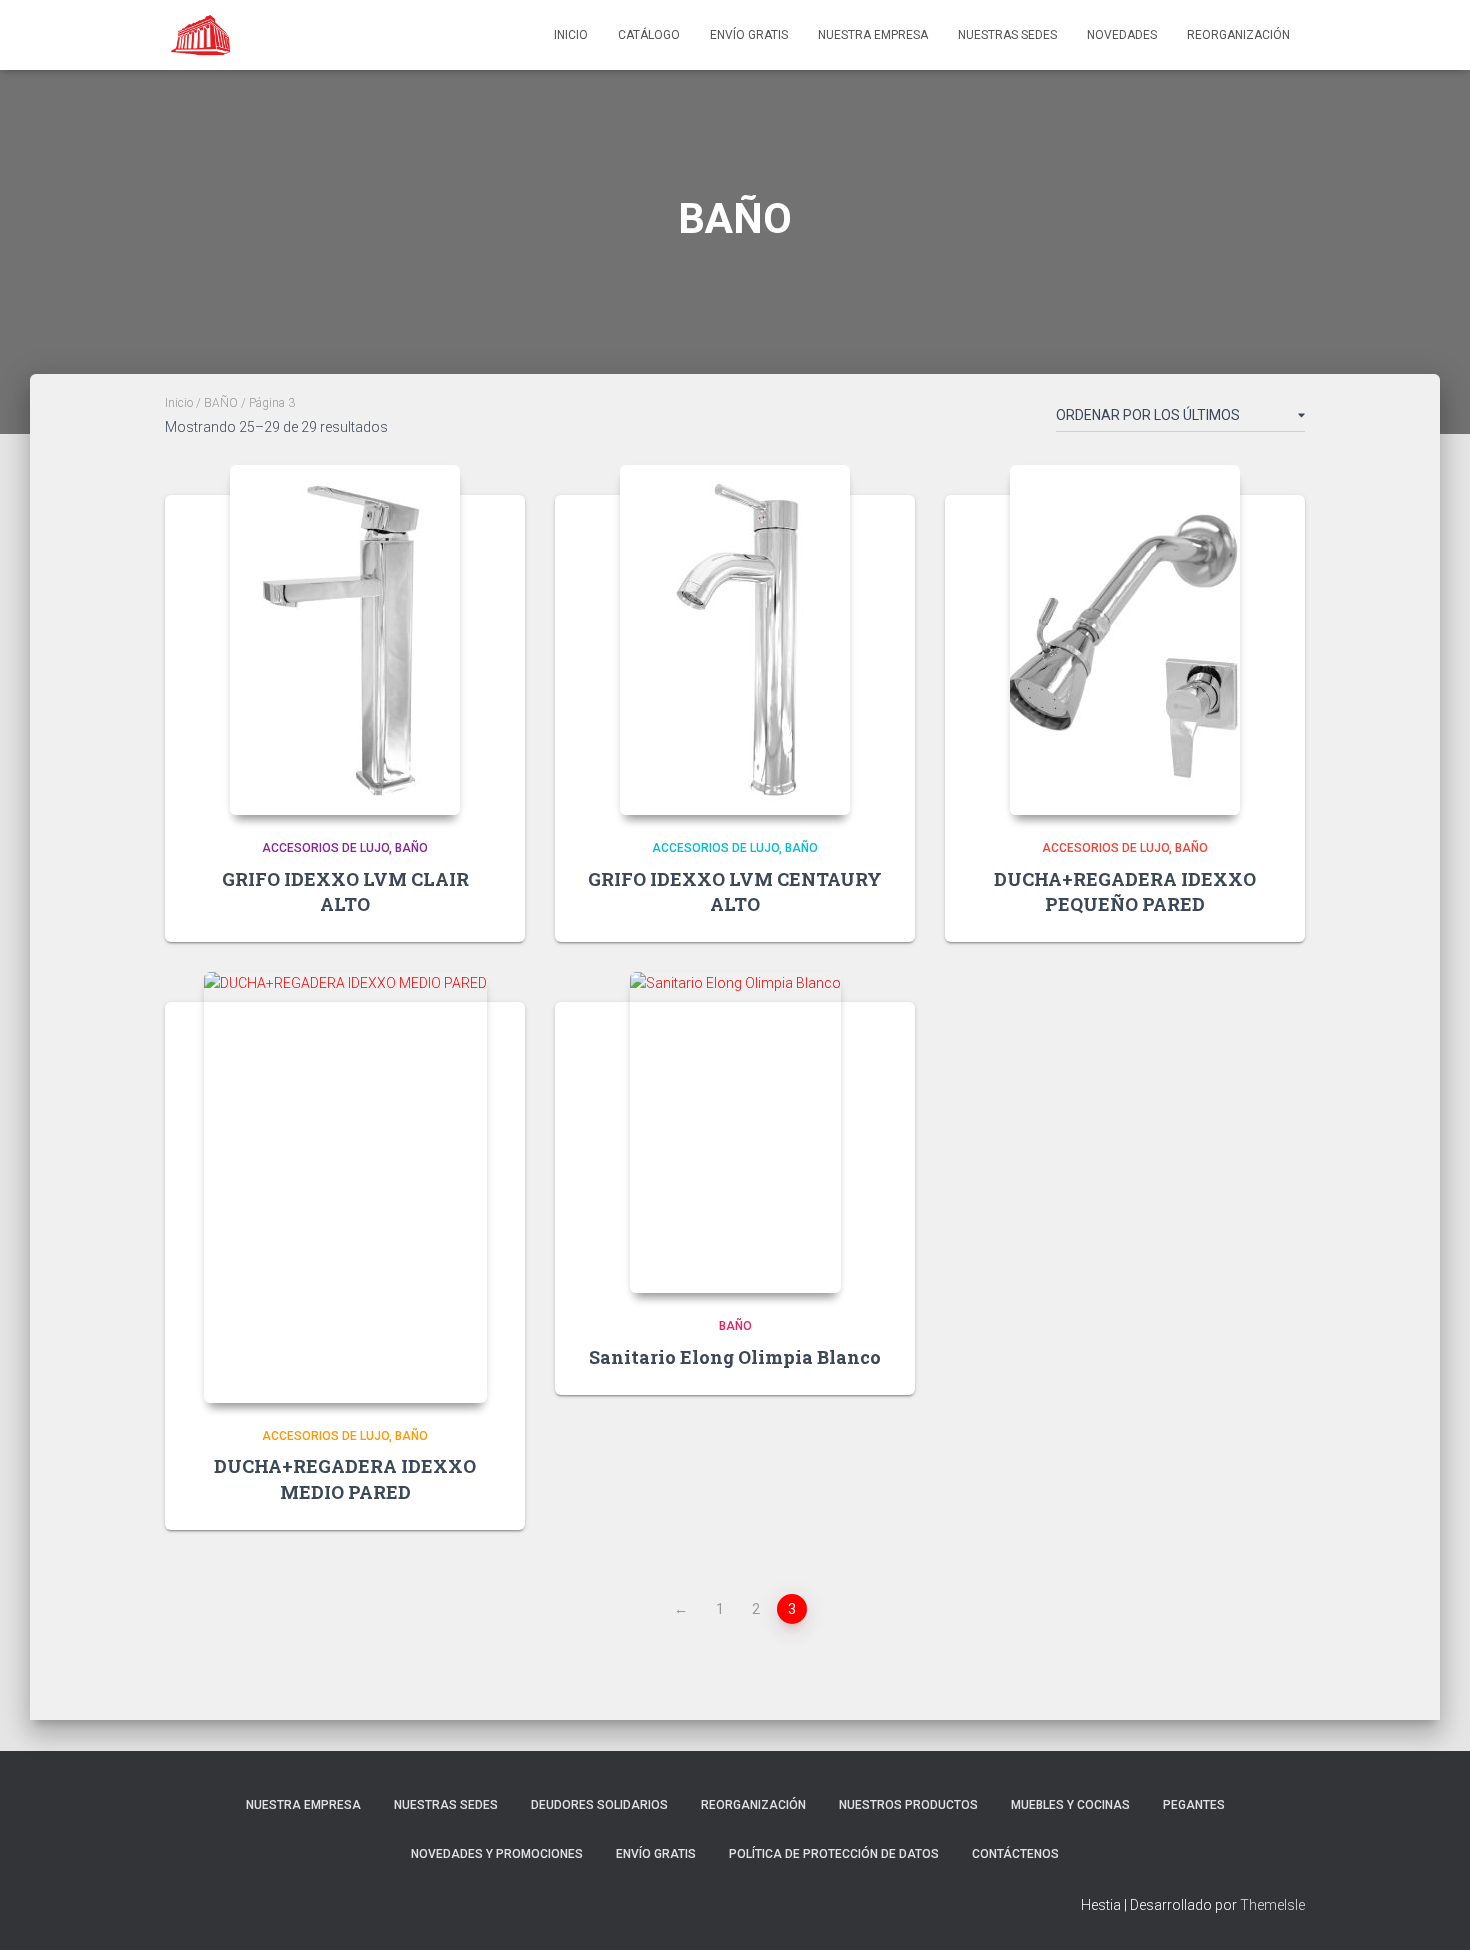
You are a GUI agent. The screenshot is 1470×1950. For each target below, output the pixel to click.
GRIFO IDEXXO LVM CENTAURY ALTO (735, 891)
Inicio (571, 35)
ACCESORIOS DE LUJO (325, 848)
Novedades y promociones (497, 1854)
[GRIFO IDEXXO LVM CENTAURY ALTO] (735, 640)
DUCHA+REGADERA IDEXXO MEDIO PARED (345, 1478)
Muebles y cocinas (1070, 1805)
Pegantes (1194, 1805)
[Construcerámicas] (202, 35)
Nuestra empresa (873, 35)
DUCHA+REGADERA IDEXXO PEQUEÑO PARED (1125, 891)
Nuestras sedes (1007, 35)
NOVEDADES (1122, 35)
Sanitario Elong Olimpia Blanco (735, 1357)
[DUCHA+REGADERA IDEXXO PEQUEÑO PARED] (1125, 640)
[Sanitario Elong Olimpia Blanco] (735, 1132)
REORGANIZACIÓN (1238, 35)
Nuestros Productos (908, 1805)
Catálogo (649, 35)
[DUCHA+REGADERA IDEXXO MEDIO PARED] (345, 1187)
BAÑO (221, 403)
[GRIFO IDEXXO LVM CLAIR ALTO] (345, 640)
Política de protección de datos (834, 1854)
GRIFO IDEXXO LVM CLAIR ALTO (345, 891)
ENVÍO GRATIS (749, 35)
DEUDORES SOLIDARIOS (599, 1805)
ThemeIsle (1272, 1905)
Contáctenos (1015, 1854)
